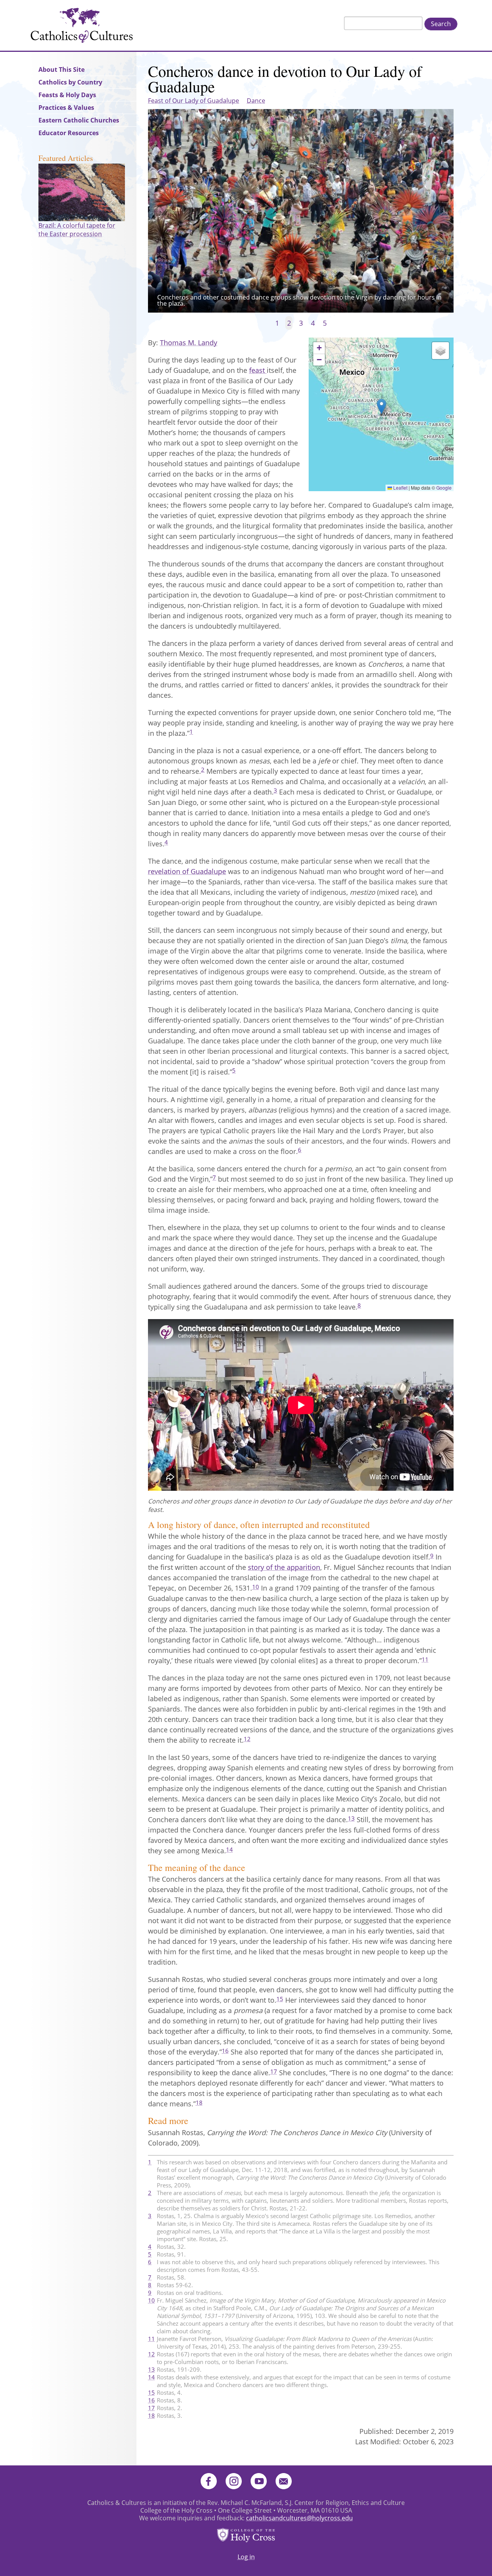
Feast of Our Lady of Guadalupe (194, 101)
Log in (246, 2557)
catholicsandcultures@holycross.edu (299, 2518)
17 (274, 2071)
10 (256, 1587)
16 (225, 2051)
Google (444, 488)
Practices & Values (66, 108)
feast (258, 370)
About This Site (61, 70)
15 (280, 1999)
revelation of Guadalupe (187, 871)
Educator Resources (69, 133)
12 (247, 1739)
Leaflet (400, 488)
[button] (381, 406)
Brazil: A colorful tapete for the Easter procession (77, 230)
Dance (256, 101)
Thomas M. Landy (189, 343)
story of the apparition (284, 1567)
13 (351, 1818)
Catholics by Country (70, 82)
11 (425, 1659)
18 (199, 2103)
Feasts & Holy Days (67, 95)
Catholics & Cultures (82, 25)
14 (229, 1849)
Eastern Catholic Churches (79, 120)
